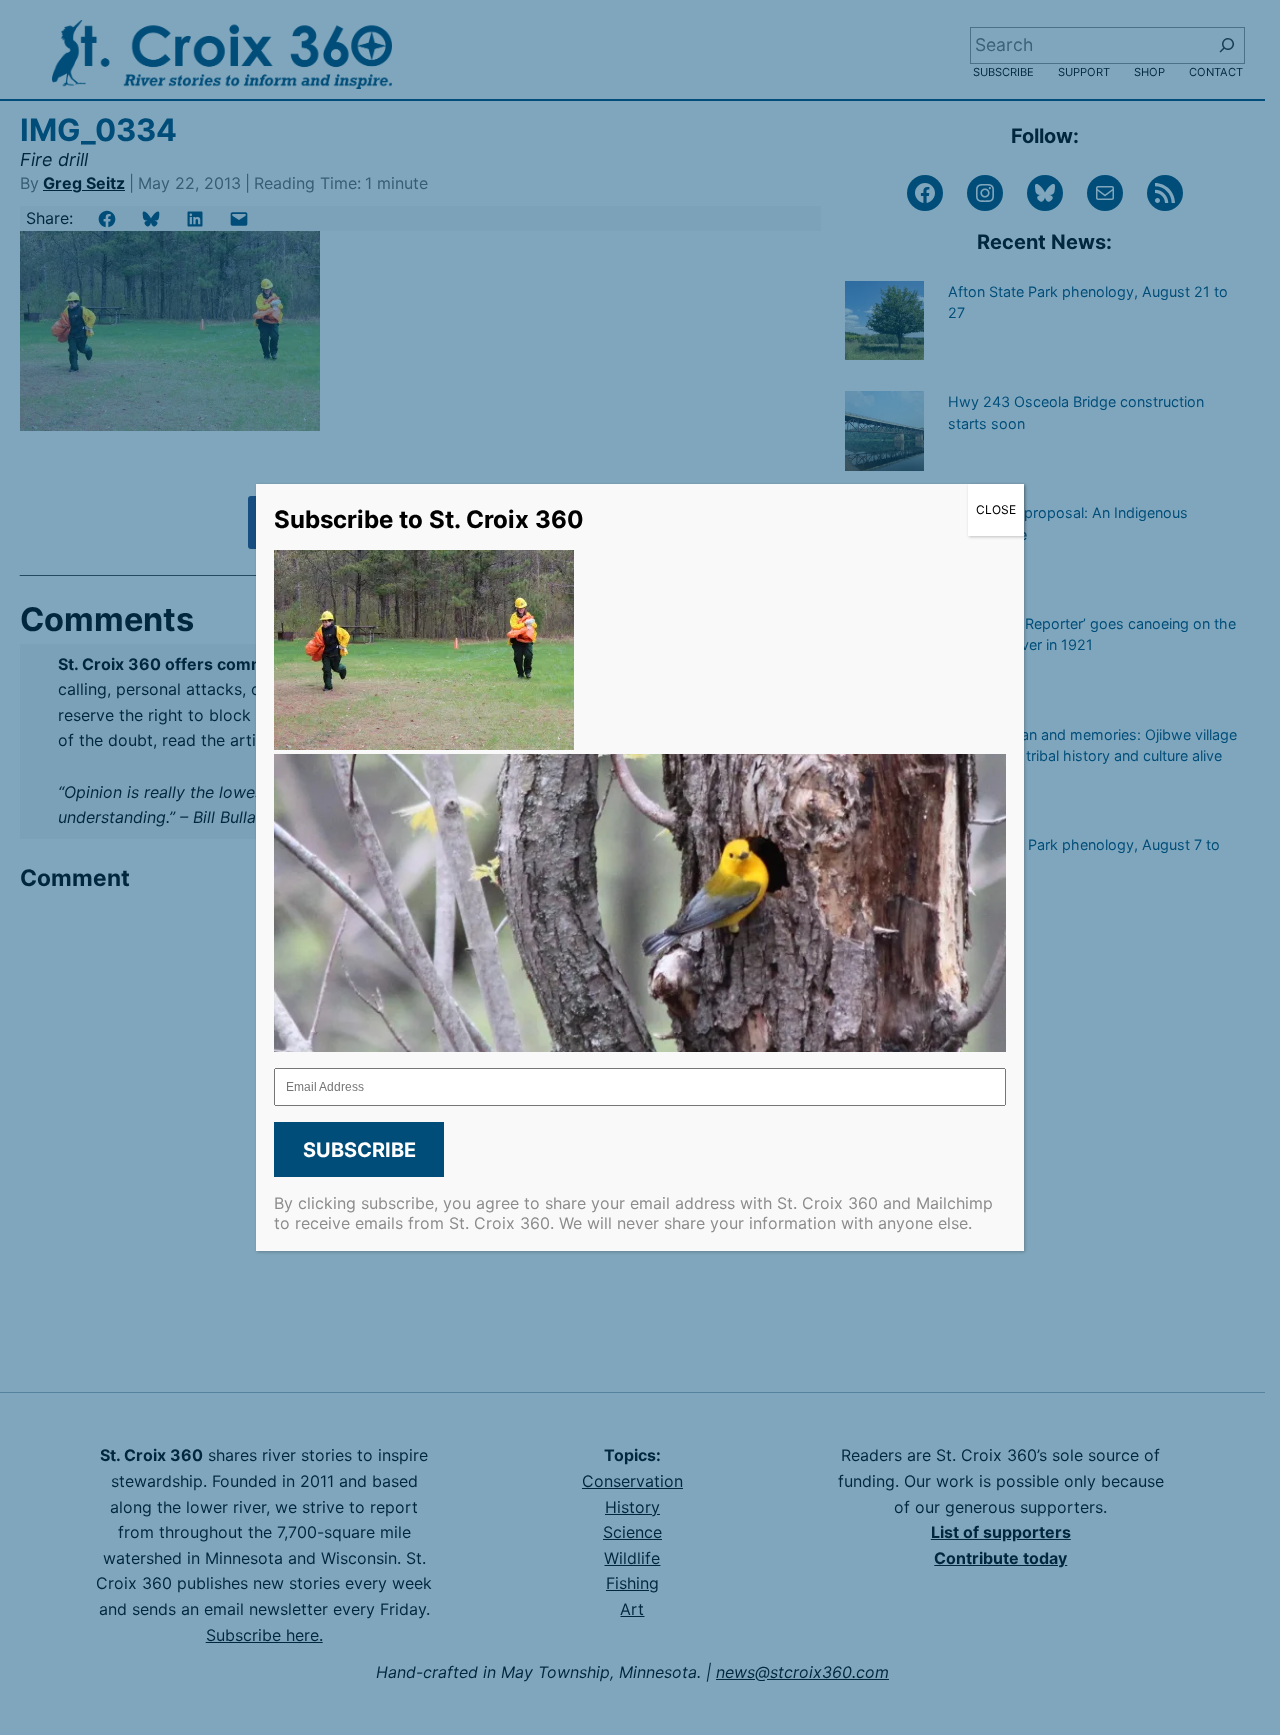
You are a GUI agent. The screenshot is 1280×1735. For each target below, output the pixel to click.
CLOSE (996, 509)
